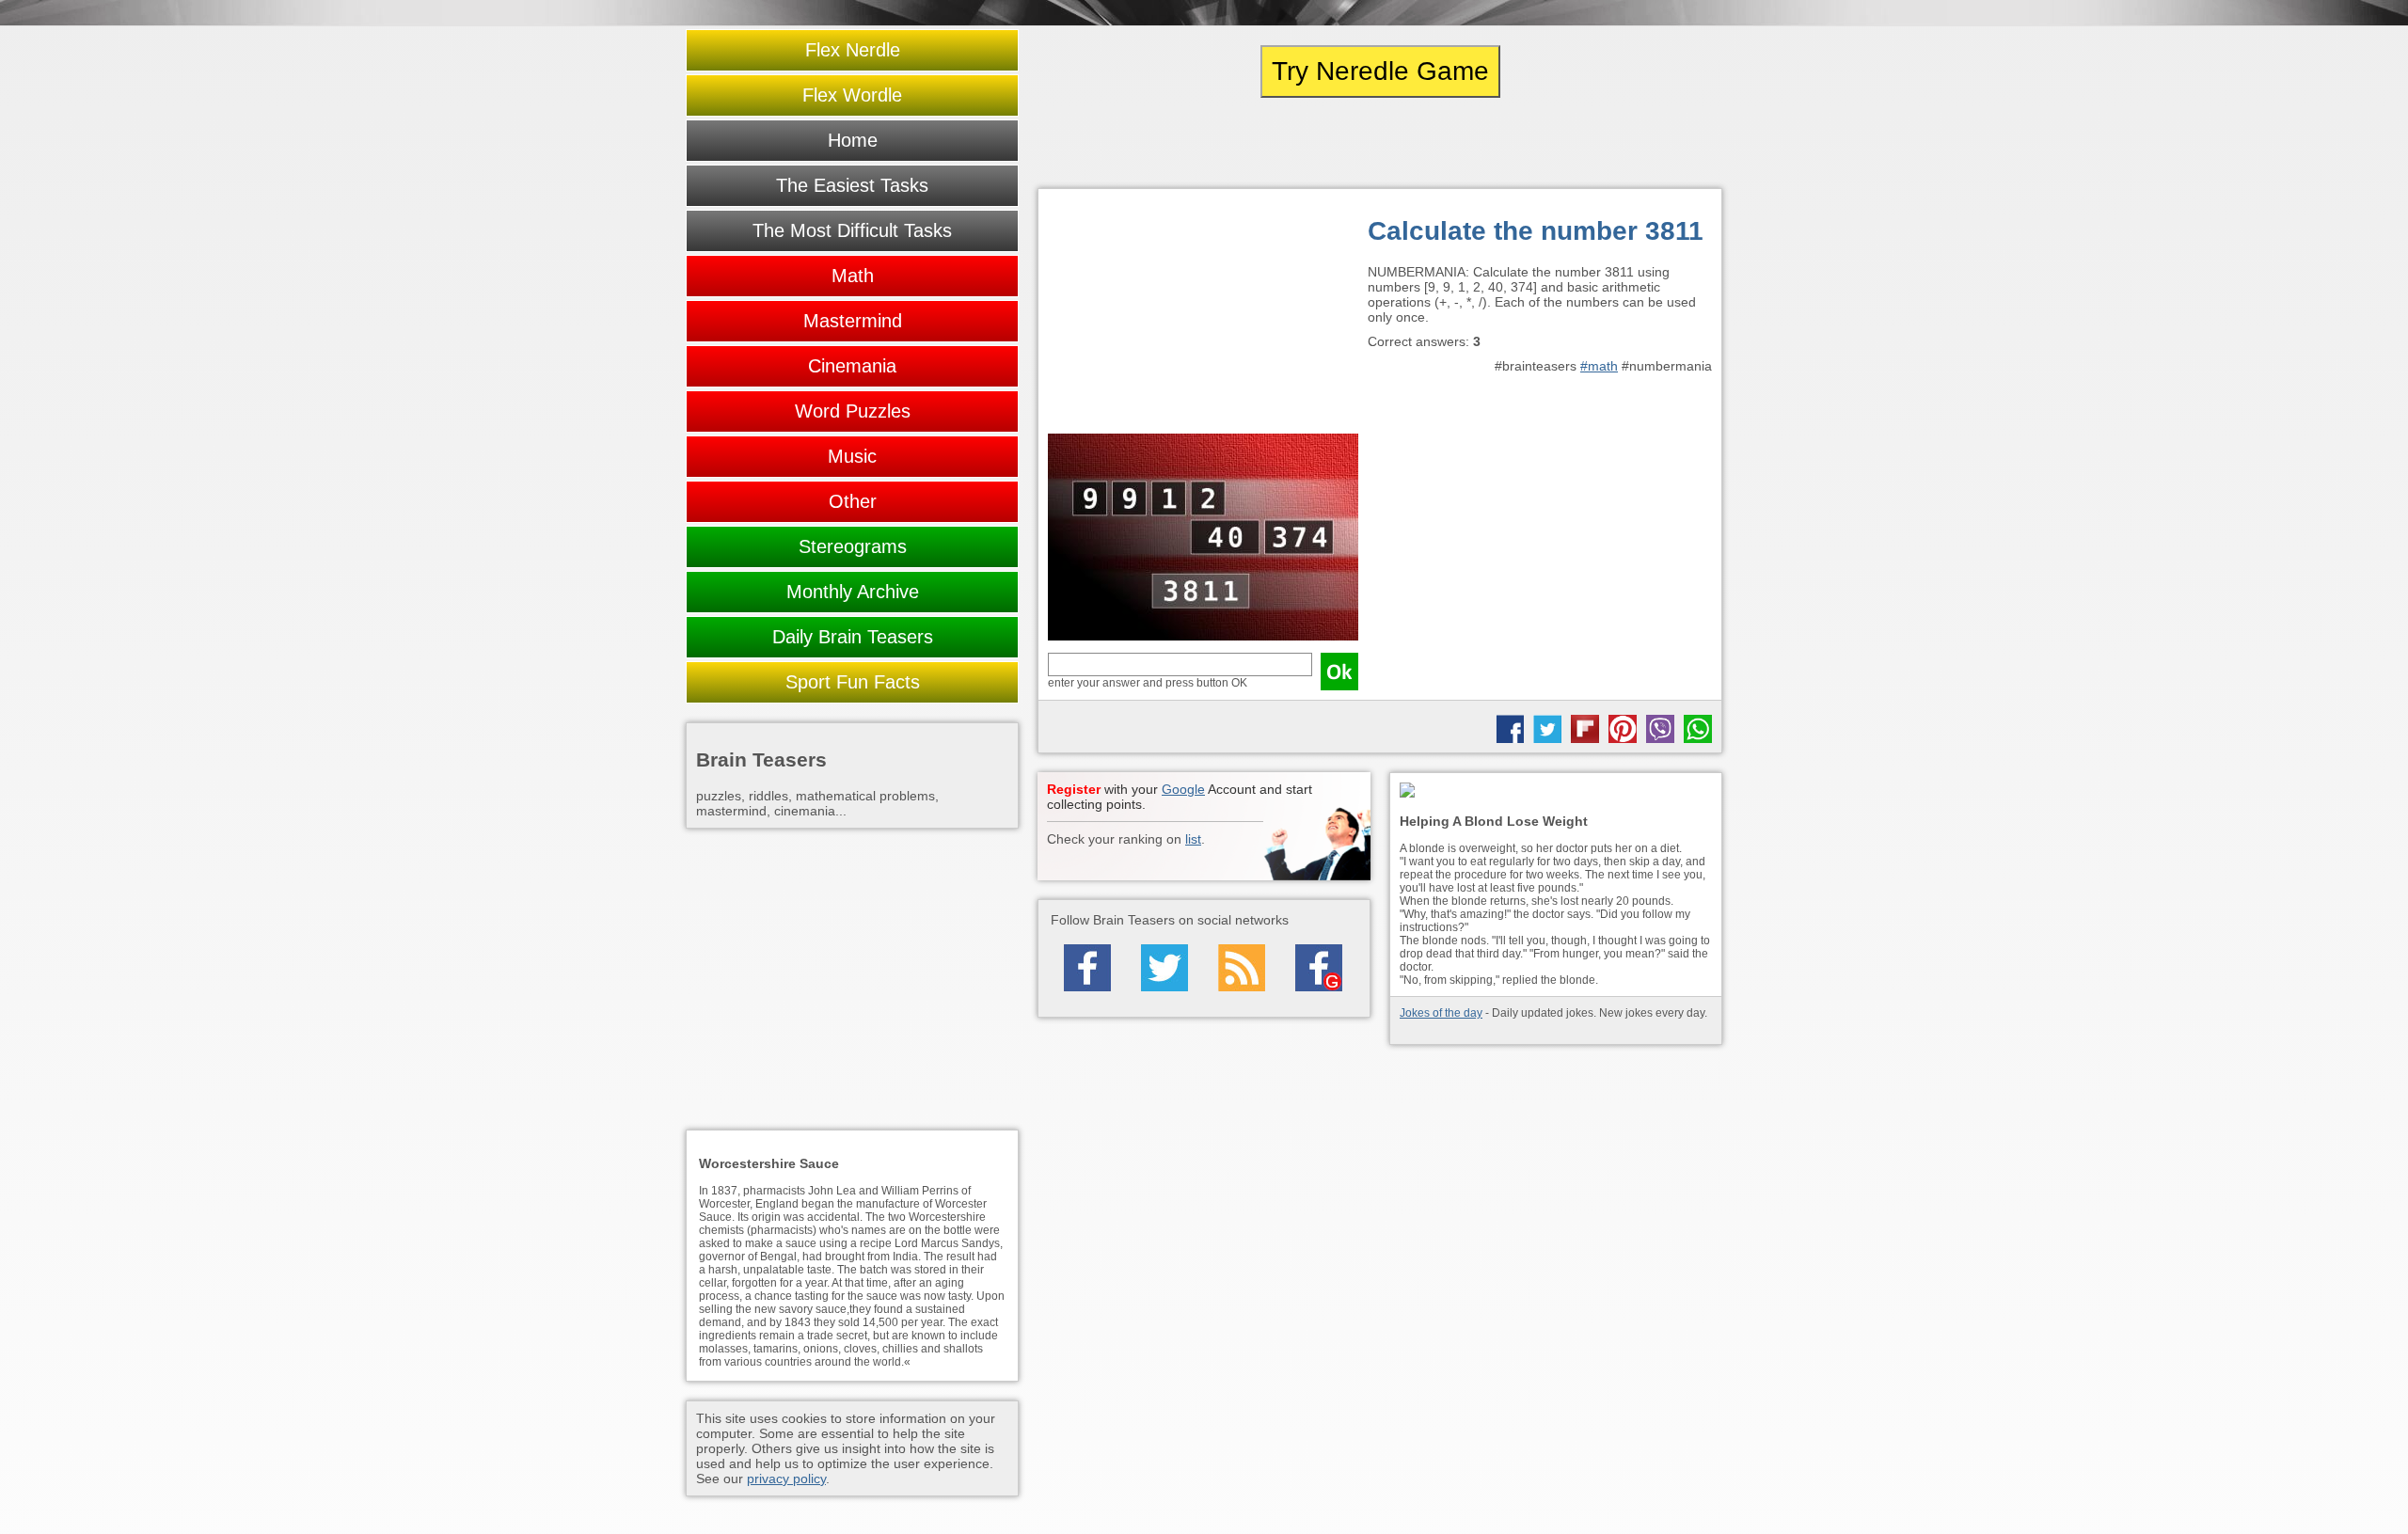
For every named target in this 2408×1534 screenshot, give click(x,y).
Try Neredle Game (1380, 71)
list (1193, 839)
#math (1599, 366)
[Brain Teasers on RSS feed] (1242, 968)
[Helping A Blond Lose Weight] (1556, 791)
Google (1183, 789)
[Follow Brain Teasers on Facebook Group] (1319, 968)
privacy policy (786, 1479)
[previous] (1141, 143)
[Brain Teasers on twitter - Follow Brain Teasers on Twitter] (1164, 968)
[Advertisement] (1203, 316)
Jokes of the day (1441, 1013)
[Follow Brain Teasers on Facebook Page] (1087, 968)
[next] (1619, 143)
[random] (1380, 143)
